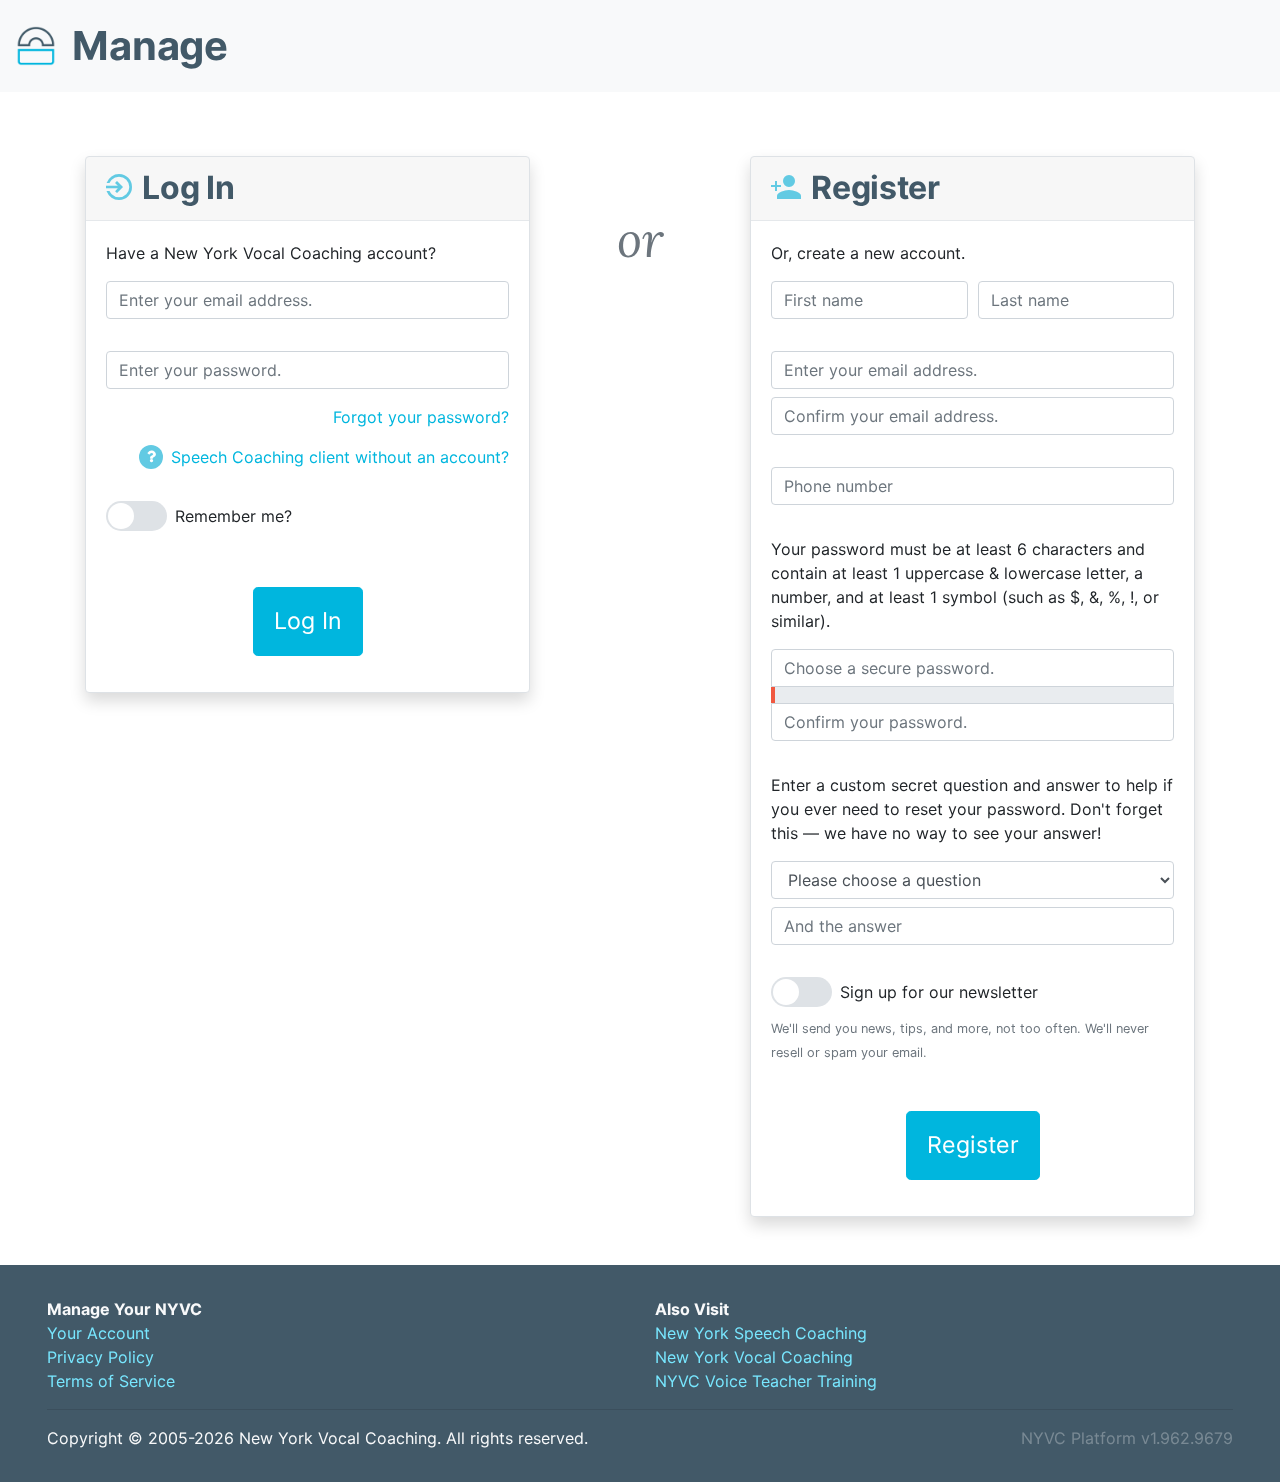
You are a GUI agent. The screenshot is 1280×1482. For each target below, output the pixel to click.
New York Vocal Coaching (754, 1357)
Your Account (98, 1333)
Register (973, 1145)
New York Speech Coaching (761, 1333)
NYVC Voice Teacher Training (766, 1381)
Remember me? (233, 516)
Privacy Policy (100, 1357)
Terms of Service (111, 1381)
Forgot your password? (421, 417)
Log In (308, 621)
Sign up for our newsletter (939, 992)
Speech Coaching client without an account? (340, 457)
